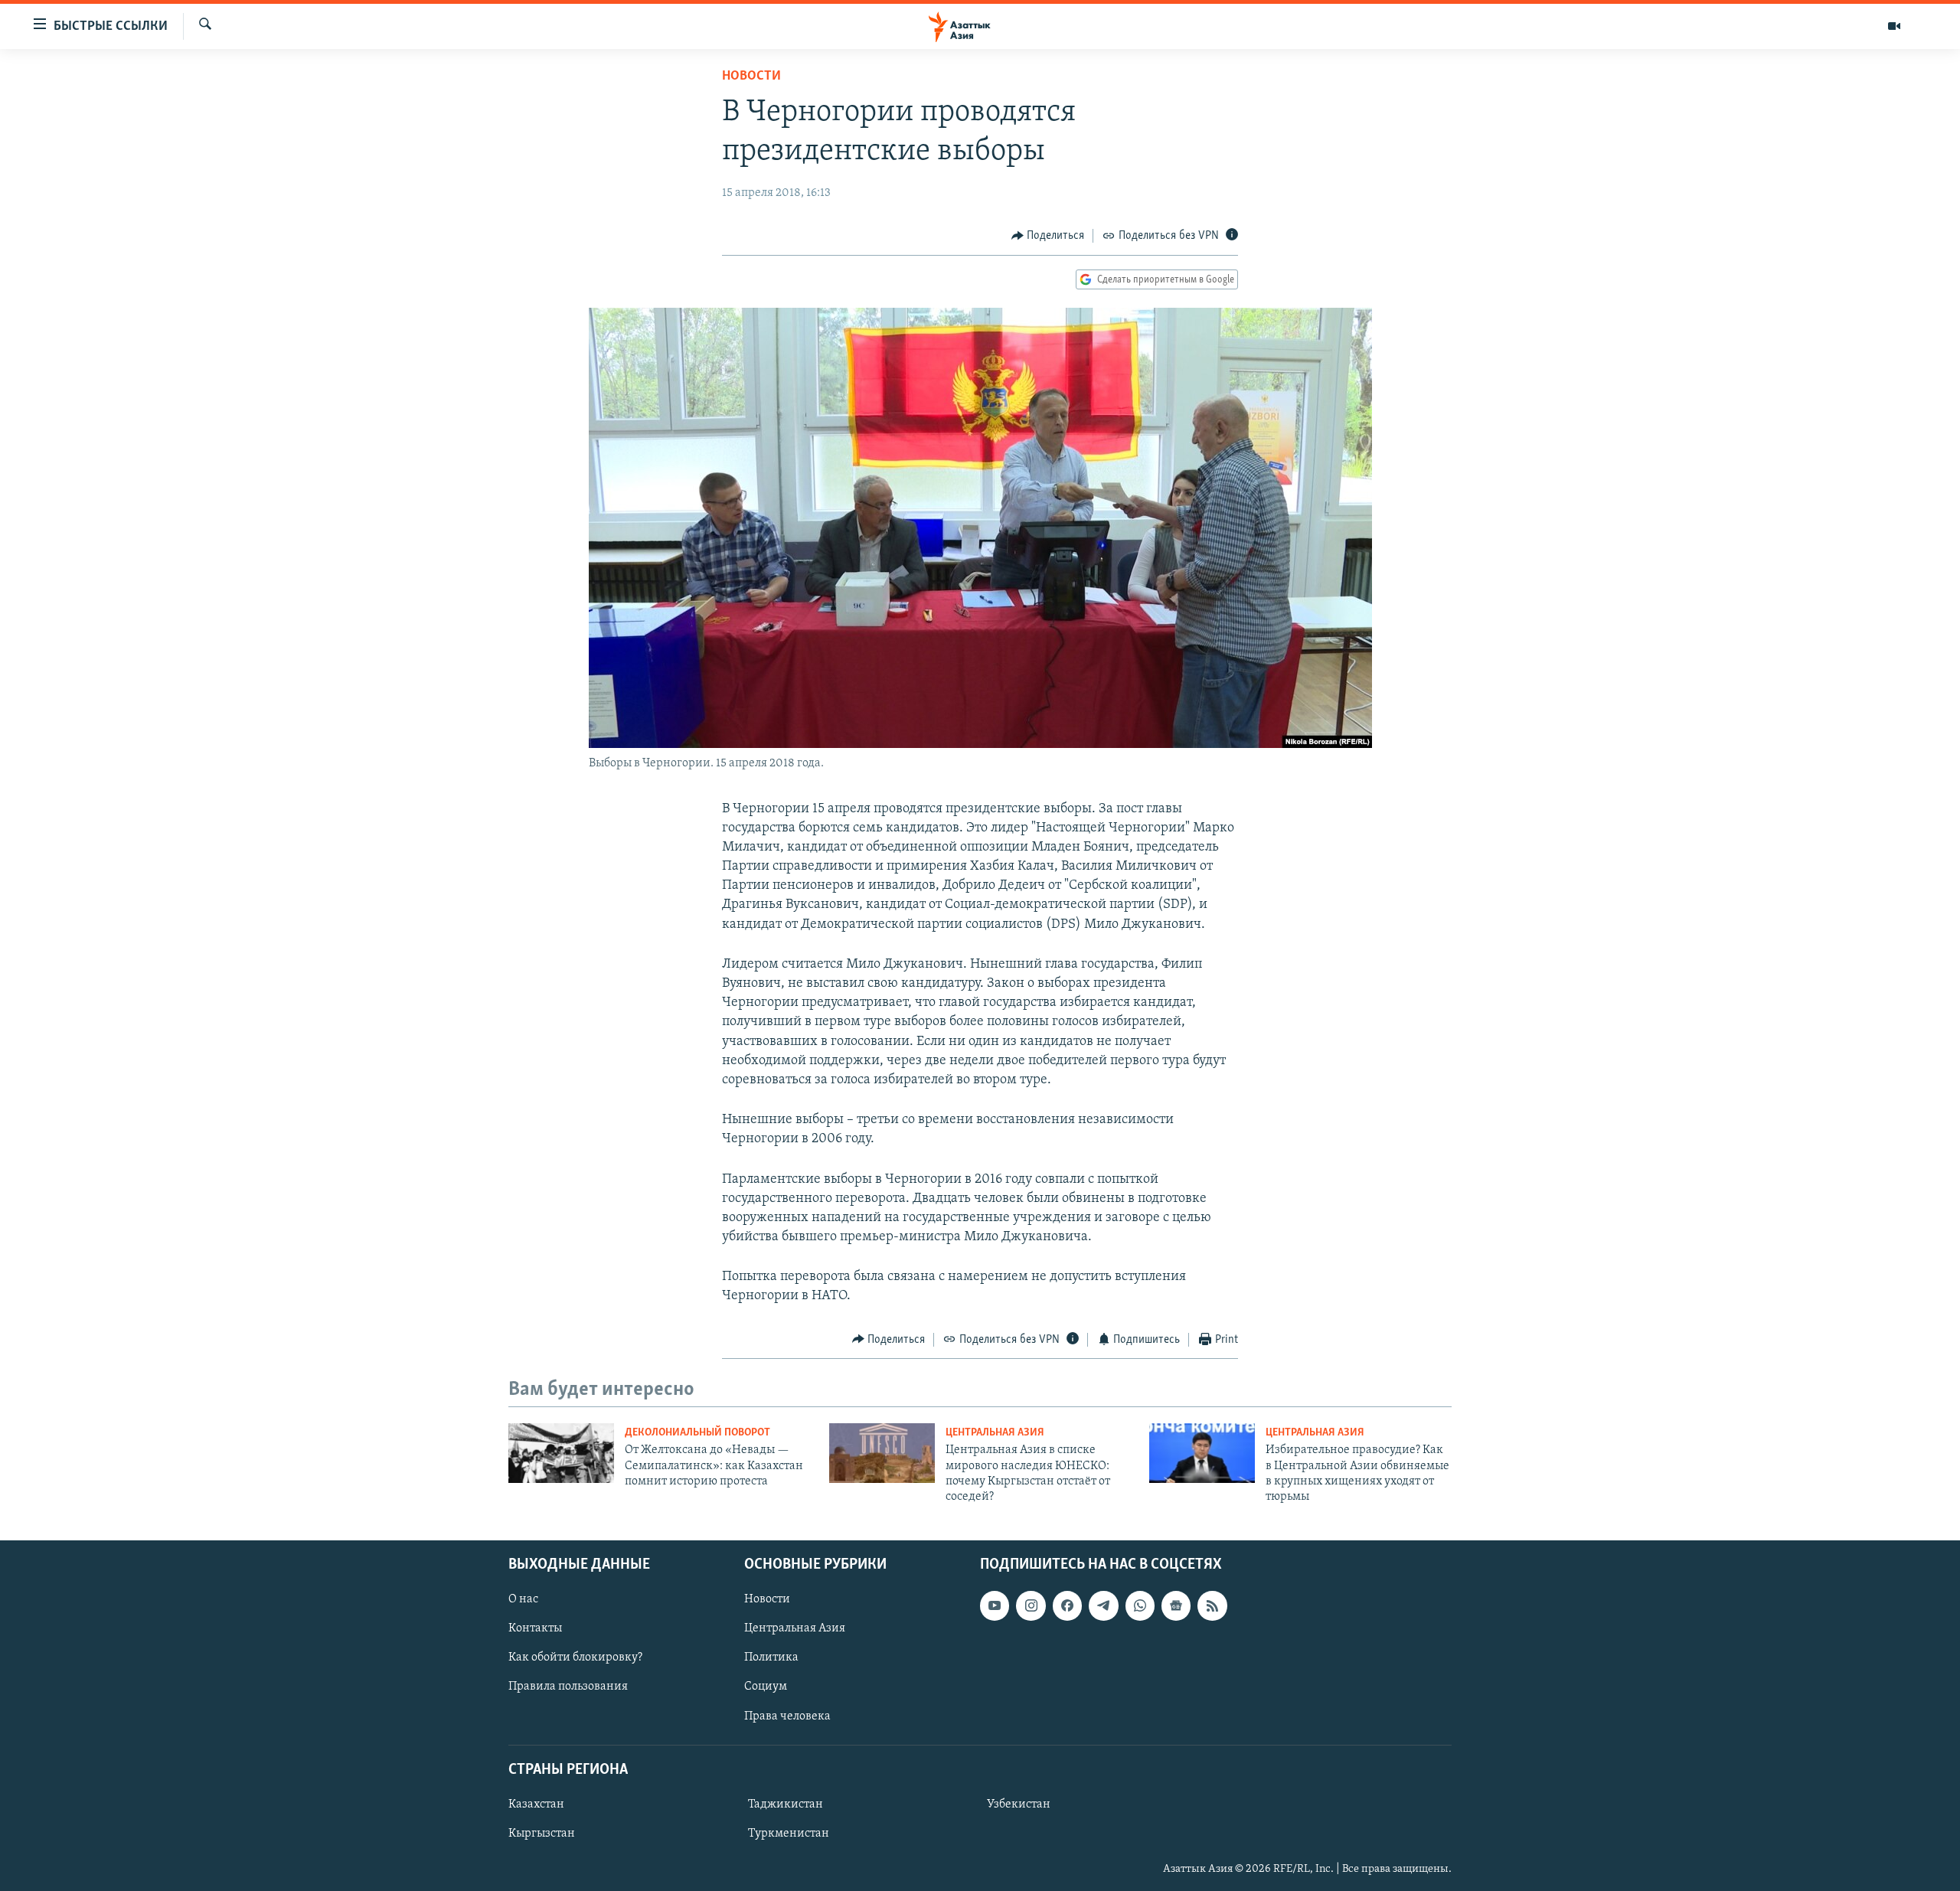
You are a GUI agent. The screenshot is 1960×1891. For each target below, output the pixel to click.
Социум (766, 1687)
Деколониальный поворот (697, 1433)
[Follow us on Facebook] (1067, 1605)
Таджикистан (786, 1804)
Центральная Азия (995, 1433)
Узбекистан (1019, 1804)
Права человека (787, 1716)
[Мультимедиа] (1894, 26)
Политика (771, 1657)
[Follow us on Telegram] (1103, 1605)
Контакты (535, 1628)
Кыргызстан (542, 1834)
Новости (751, 77)
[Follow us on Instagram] (1031, 1605)
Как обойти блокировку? (575, 1657)
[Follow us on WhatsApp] (1140, 1605)
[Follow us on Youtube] (995, 1605)
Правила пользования (568, 1687)
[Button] (1048, 236)
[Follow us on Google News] (1176, 1605)
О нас (523, 1599)
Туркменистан (789, 1834)
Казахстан (536, 1804)
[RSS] (1212, 1605)
